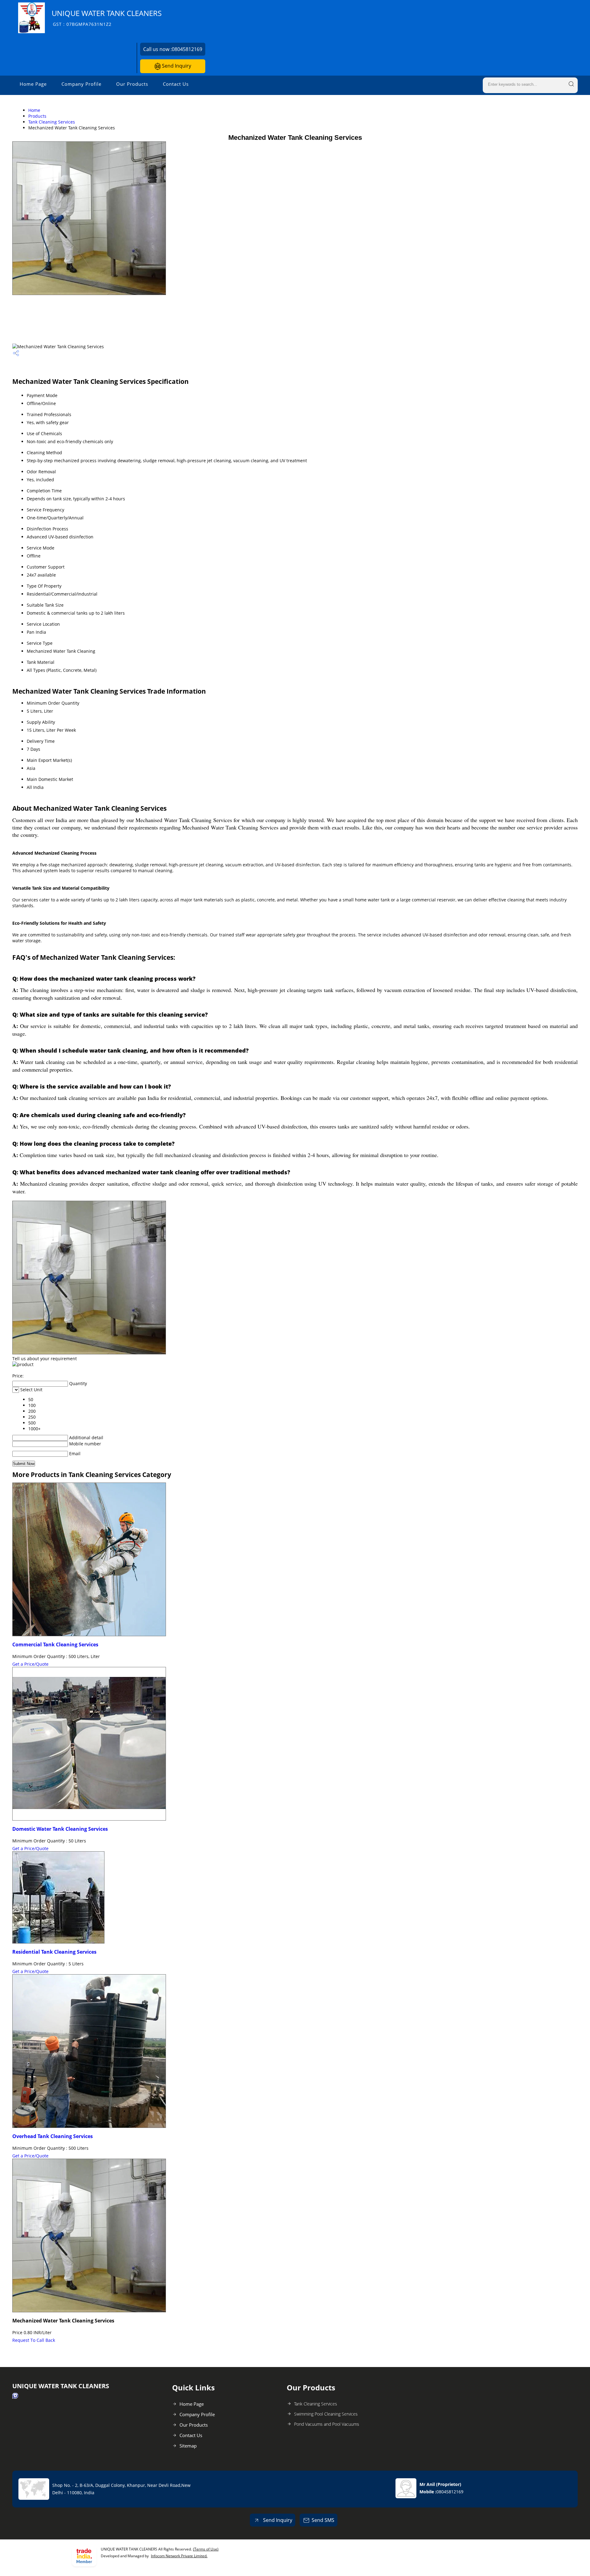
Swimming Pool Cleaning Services (326, 2414)
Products (37, 116)
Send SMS (323, 2520)
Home (34, 110)
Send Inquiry (176, 66)
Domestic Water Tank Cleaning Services (60, 1829)
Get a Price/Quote (30, 1664)
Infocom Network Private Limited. (179, 2556)
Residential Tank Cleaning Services (54, 1952)
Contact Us (176, 84)
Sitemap (188, 2446)
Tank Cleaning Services (52, 122)
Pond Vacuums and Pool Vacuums (327, 2424)
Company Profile (81, 84)
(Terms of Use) (206, 2549)
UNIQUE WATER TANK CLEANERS (107, 18)
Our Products (132, 84)
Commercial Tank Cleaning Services (55, 1644)
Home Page (33, 84)
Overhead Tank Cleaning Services (53, 2136)
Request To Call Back (34, 2340)
